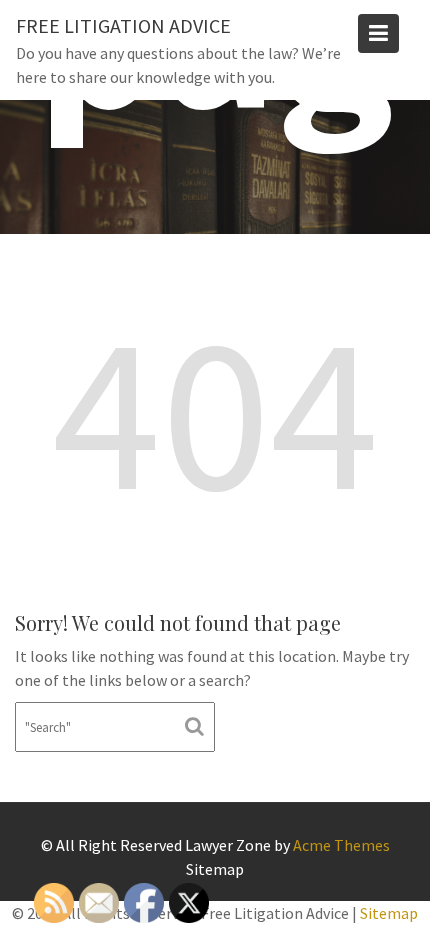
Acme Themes (341, 845)
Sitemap (215, 869)
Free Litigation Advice (123, 25)
